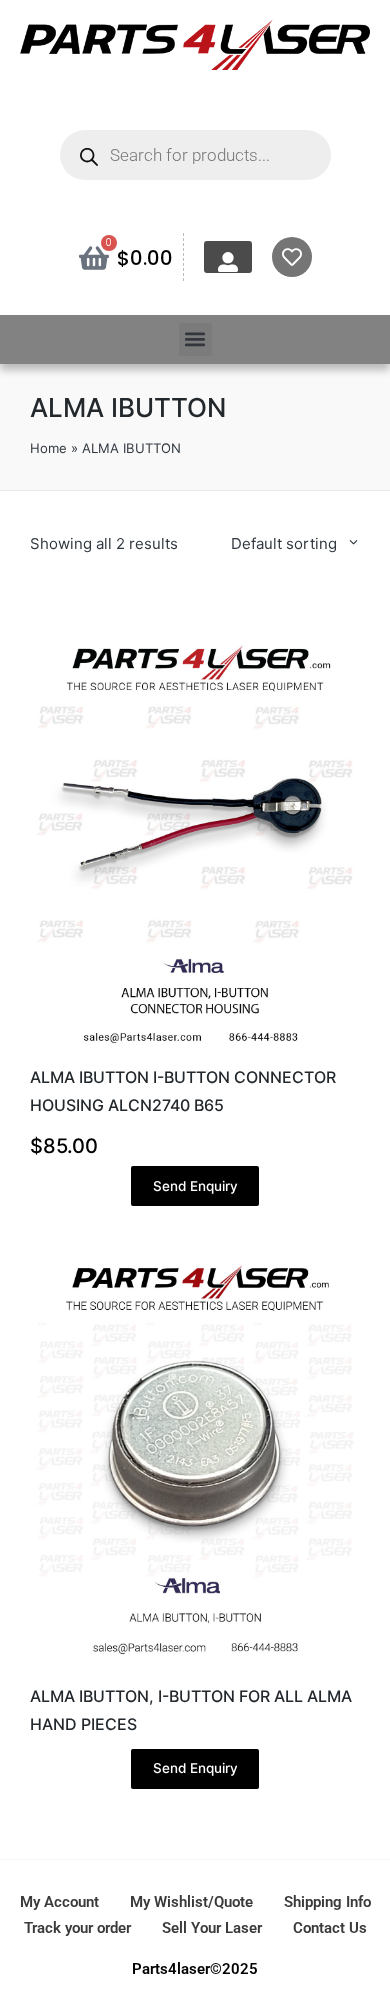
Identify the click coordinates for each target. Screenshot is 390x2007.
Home (48, 448)
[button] (195, 339)
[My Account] (228, 262)
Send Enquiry (195, 1186)
